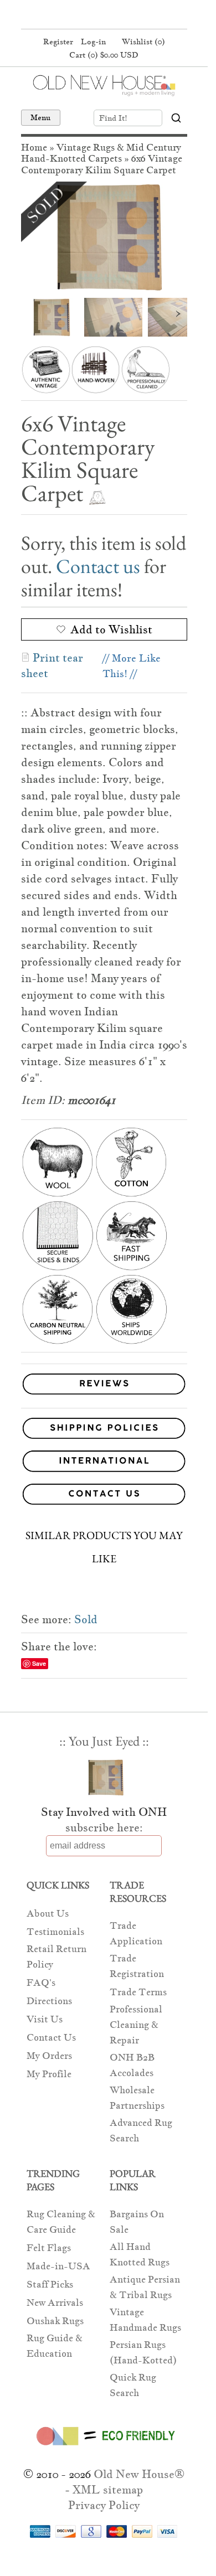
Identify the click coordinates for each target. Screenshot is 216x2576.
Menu (41, 117)
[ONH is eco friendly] (104, 2448)
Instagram (124, 16)
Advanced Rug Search (141, 2131)
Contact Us (51, 2038)
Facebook (81, 16)
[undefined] (104, 237)
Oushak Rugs (55, 2321)
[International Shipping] (104, 1463)
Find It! (113, 118)
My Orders (49, 2056)
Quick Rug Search (133, 2385)
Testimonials (55, 1932)
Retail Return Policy (56, 1957)
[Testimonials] (104, 1395)
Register (58, 42)
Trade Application (136, 1934)
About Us (48, 1914)
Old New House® (139, 2474)
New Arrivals (55, 2303)
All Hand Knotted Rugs (140, 2255)
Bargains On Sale (137, 2222)
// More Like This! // (132, 666)
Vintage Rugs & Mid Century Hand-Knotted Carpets (101, 153)
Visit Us (45, 2019)
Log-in (93, 42)
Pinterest (102, 16)
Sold (86, 1619)
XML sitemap (108, 2490)
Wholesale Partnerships (137, 2098)
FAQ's (41, 1983)
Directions (49, 2001)
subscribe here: (104, 1828)
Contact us (98, 566)
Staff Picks (50, 2285)
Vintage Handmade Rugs (145, 2320)
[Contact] (104, 1496)
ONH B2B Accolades (132, 2065)
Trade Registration (137, 1966)
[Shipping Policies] (104, 1430)
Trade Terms (138, 1992)
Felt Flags (49, 2248)
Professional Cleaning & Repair (136, 2025)
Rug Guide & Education (55, 2346)
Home (34, 148)
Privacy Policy (104, 2505)
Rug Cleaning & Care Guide (61, 2222)
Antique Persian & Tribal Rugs (145, 2287)
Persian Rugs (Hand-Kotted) (143, 2353)
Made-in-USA (58, 2266)
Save (39, 1663)
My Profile (49, 2074)
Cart (104, 55)
